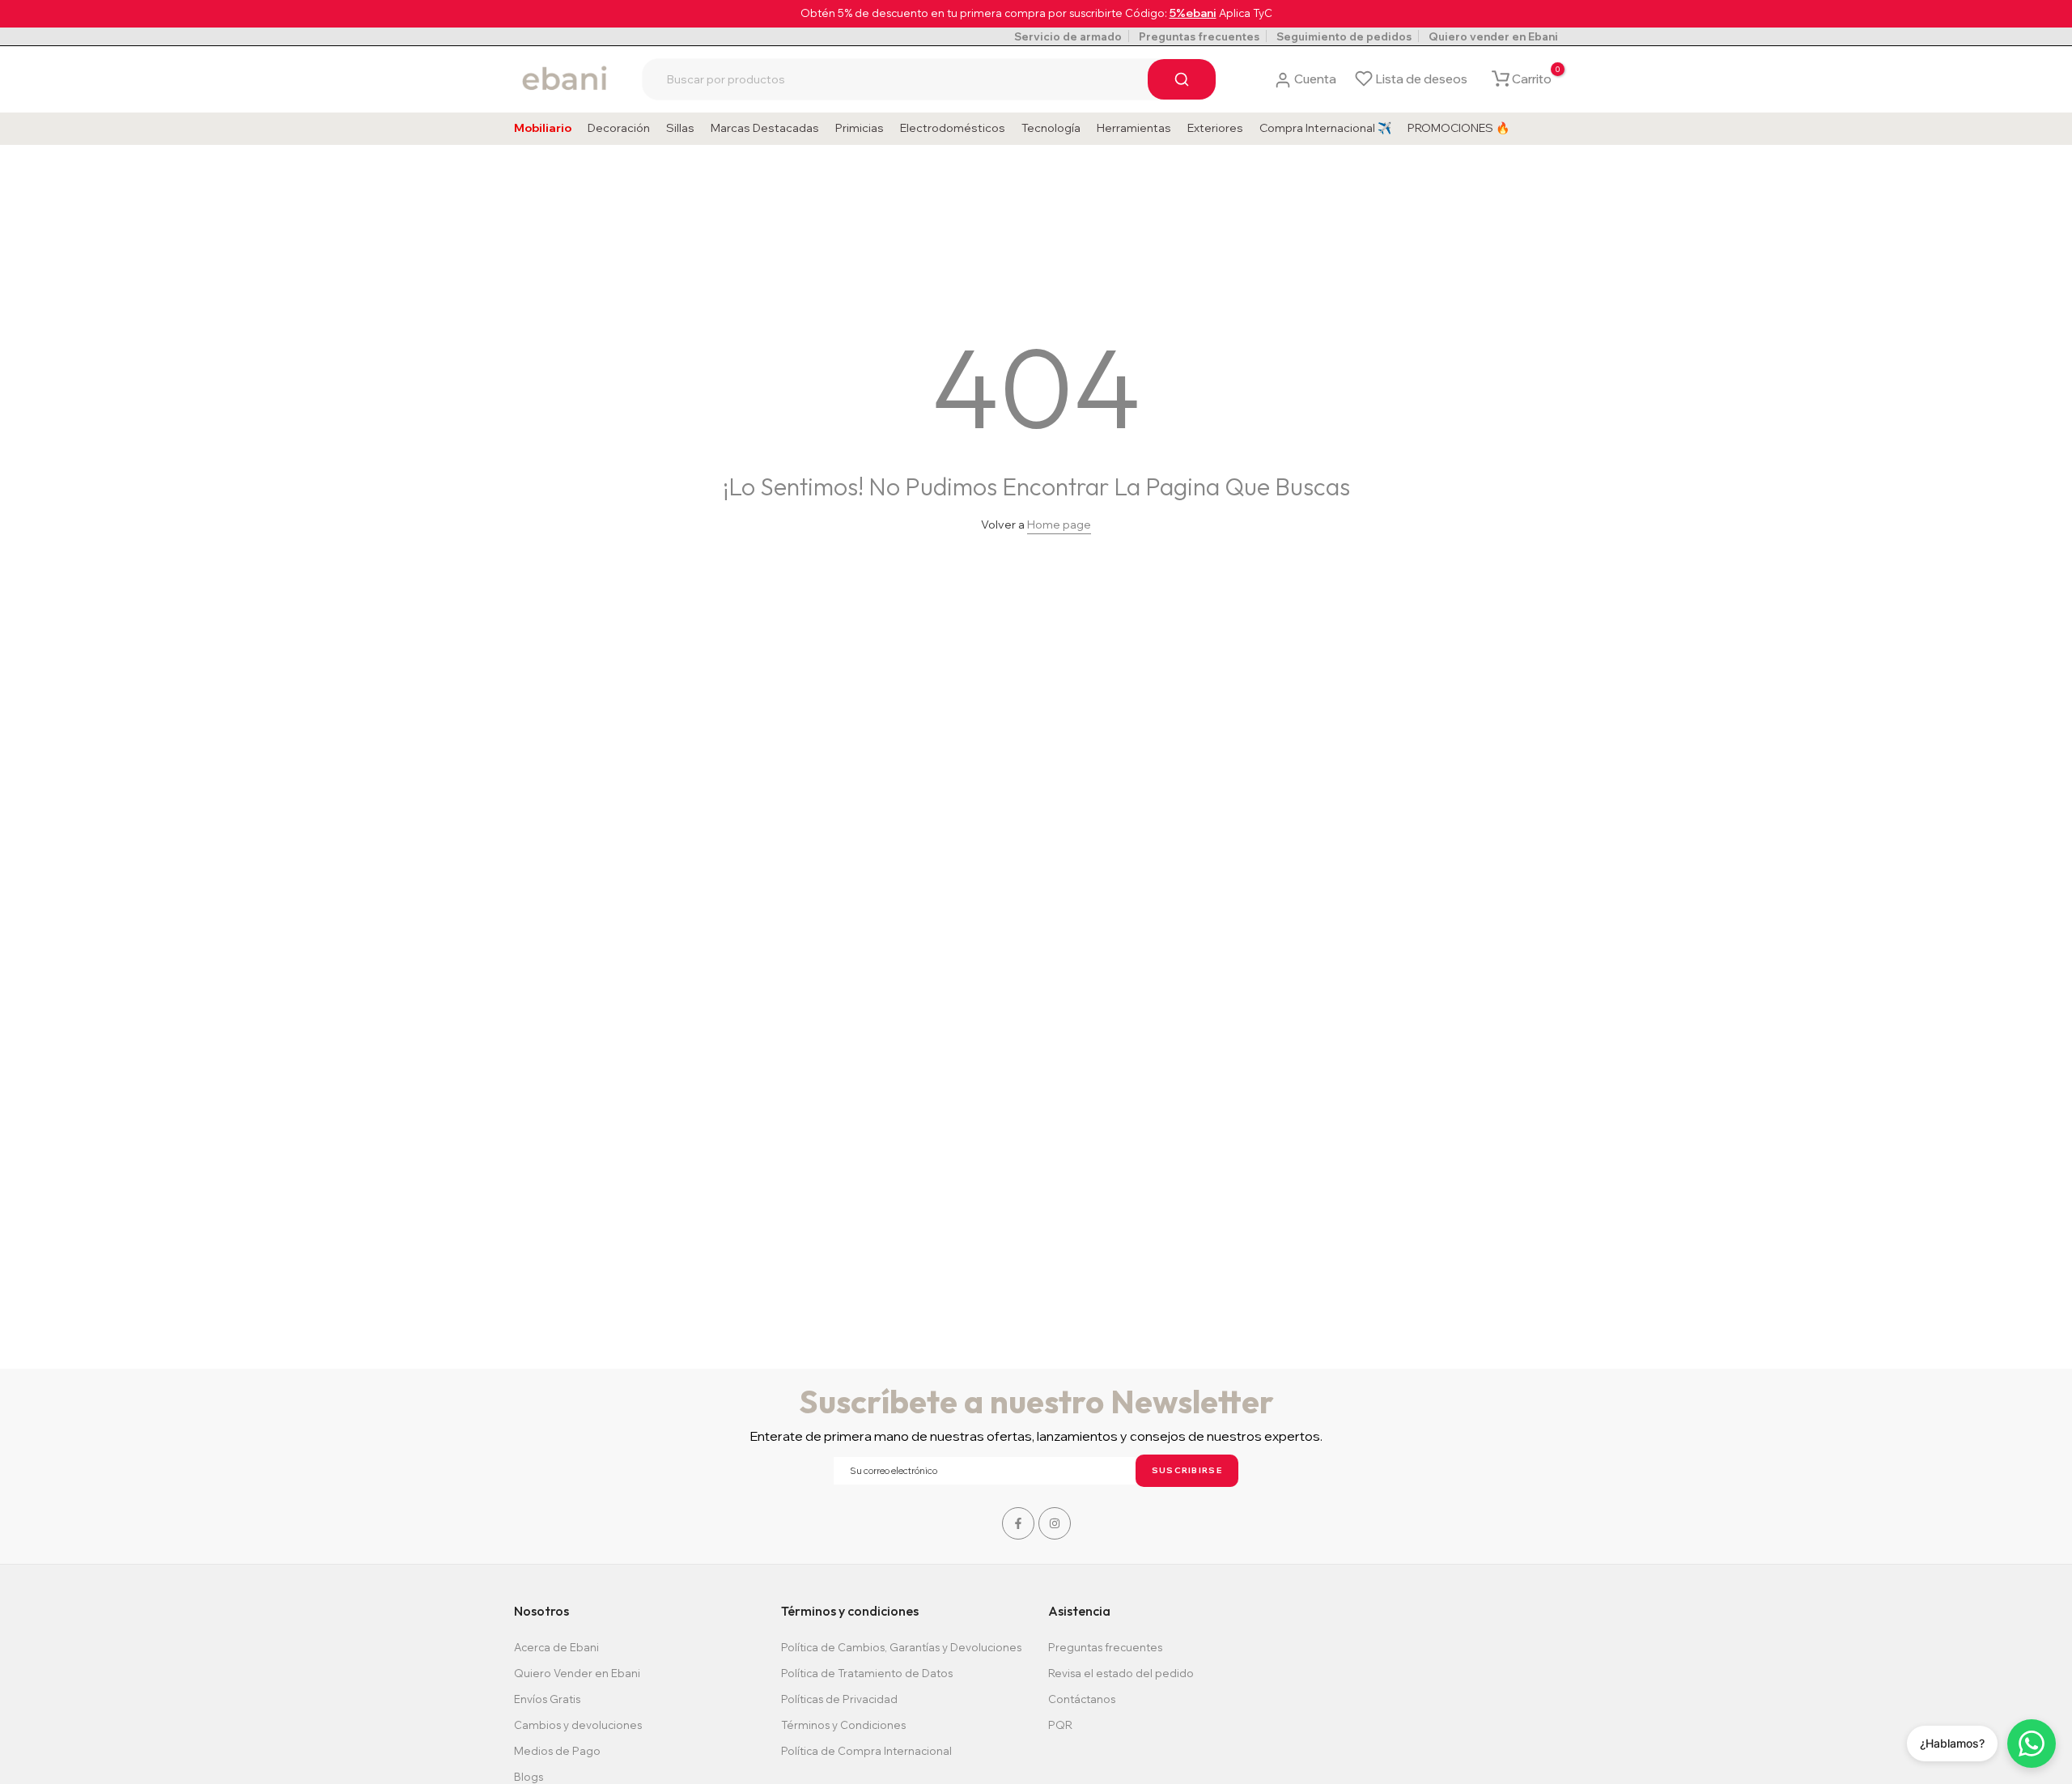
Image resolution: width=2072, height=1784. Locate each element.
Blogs (529, 1777)
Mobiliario (543, 128)
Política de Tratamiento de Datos (867, 1673)
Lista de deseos (1421, 79)
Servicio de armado (1068, 36)
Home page (1059, 525)
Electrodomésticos (953, 128)
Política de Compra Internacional (866, 1751)
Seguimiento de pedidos (1344, 36)
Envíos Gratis (547, 1699)
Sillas (680, 128)
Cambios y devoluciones (578, 1725)
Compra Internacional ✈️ (1325, 128)
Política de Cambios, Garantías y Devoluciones (901, 1647)
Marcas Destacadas (765, 128)
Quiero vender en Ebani (1493, 36)
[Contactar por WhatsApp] (2032, 1744)
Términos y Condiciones (843, 1725)
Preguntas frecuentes (1199, 36)
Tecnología (1051, 128)
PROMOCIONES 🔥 (1458, 128)
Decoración (619, 128)
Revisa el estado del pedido (1121, 1673)
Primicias (860, 128)
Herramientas (1134, 128)
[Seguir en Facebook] (1018, 1523)
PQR (1060, 1725)
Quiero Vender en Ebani (577, 1673)
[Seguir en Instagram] (1055, 1523)
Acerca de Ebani (556, 1647)
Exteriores (1215, 128)
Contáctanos (1082, 1699)
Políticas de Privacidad (839, 1699)
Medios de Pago (557, 1751)
